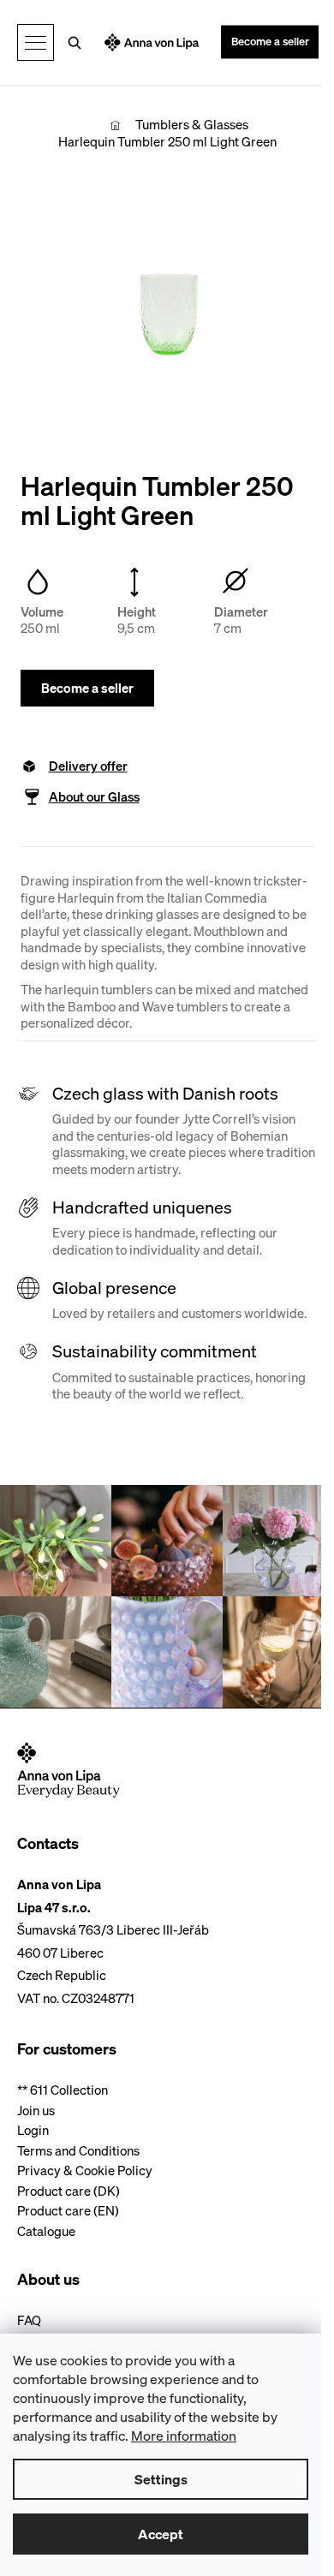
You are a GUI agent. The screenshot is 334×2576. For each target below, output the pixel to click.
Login (33, 2130)
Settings (161, 2479)
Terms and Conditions (78, 2151)
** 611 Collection (63, 2090)
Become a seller (270, 42)
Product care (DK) (69, 2191)
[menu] (36, 42)
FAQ (29, 2320)
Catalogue (46, 2231)
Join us (36, 2111)
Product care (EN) (68, 2211)
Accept (161, 2534)
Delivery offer (88, 766)
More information (184, 2436)
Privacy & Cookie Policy (85, 2171)
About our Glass (94, 797)
